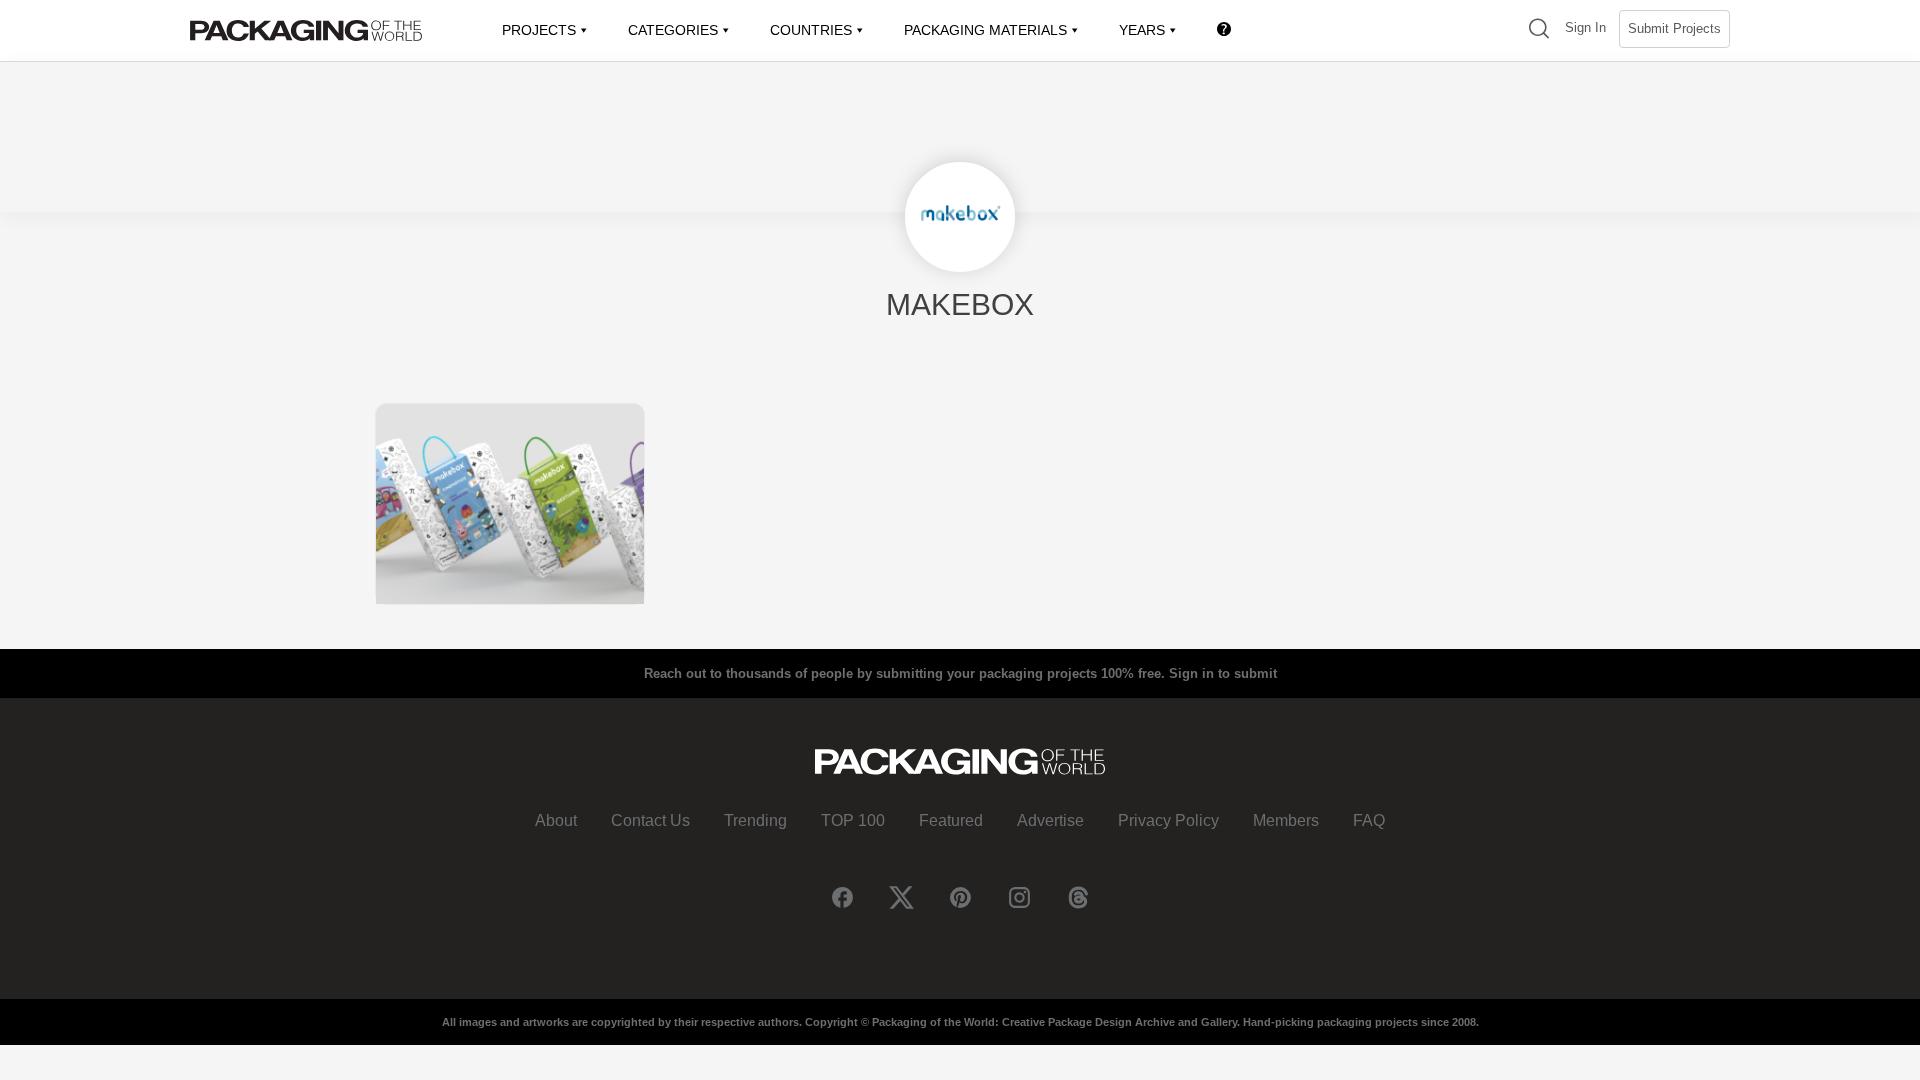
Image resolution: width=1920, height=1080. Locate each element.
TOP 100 (853, 820)
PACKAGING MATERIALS (985, 30)
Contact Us (650, 820)
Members (1286, 820)
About (556, 820)
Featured (951, 820)
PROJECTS (539, 30)
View (510, 503)
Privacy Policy (1168, 820)
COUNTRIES (811, 30)
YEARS (1142, 30)
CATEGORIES (673, 30)
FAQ (1369, 820)
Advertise (1050, 820)
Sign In (1585, 27)
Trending (755, 820)
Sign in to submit (1223, 673)
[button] (1539, 30)
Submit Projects (1674, 28)
